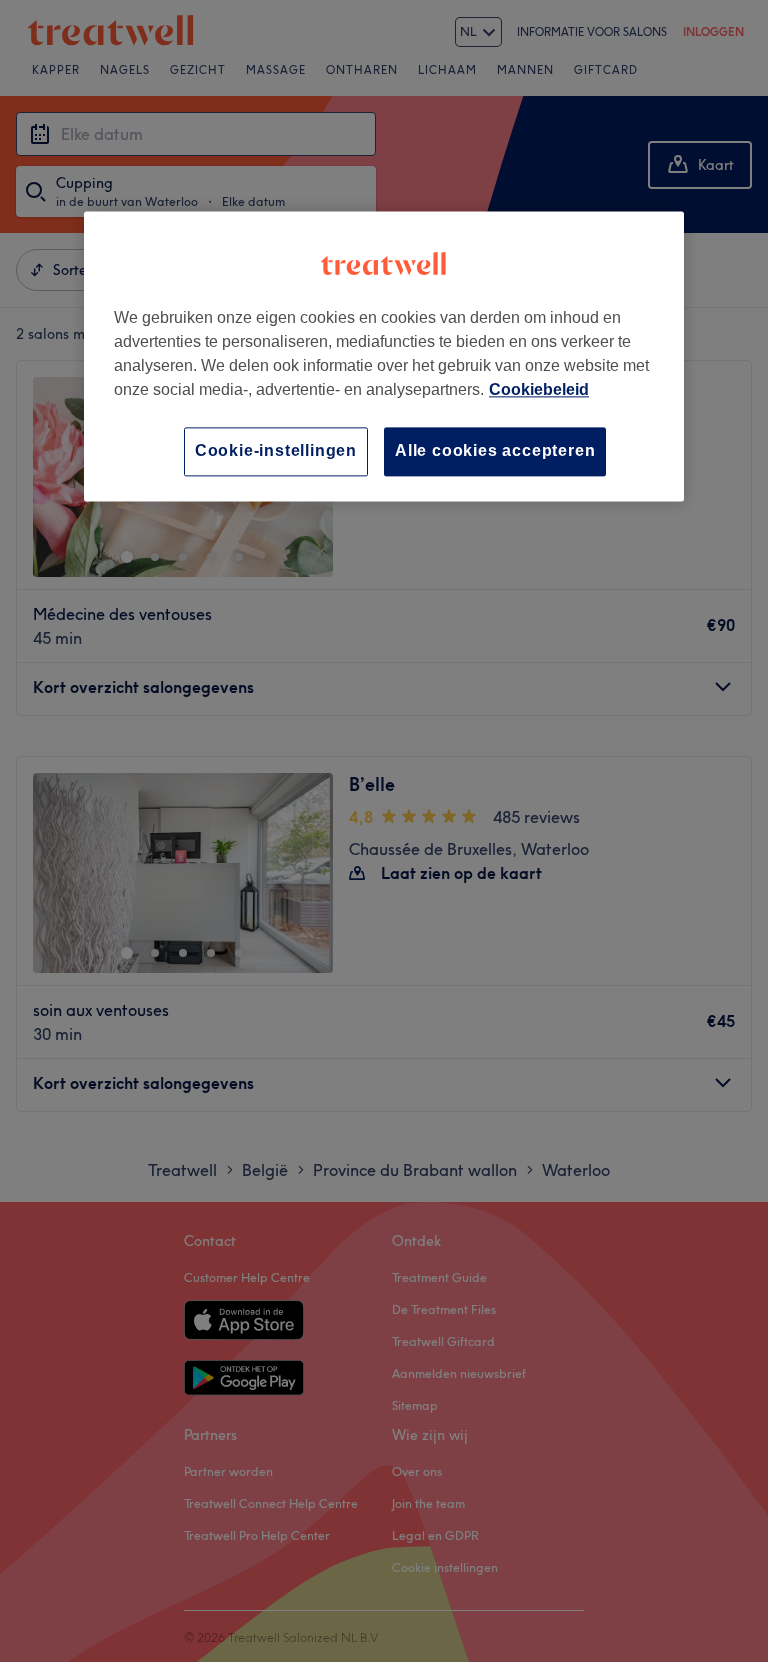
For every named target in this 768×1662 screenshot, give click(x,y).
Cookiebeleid (539, 390)
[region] (384, 356)
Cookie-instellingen (276, 451)
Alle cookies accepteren (495, 451)
